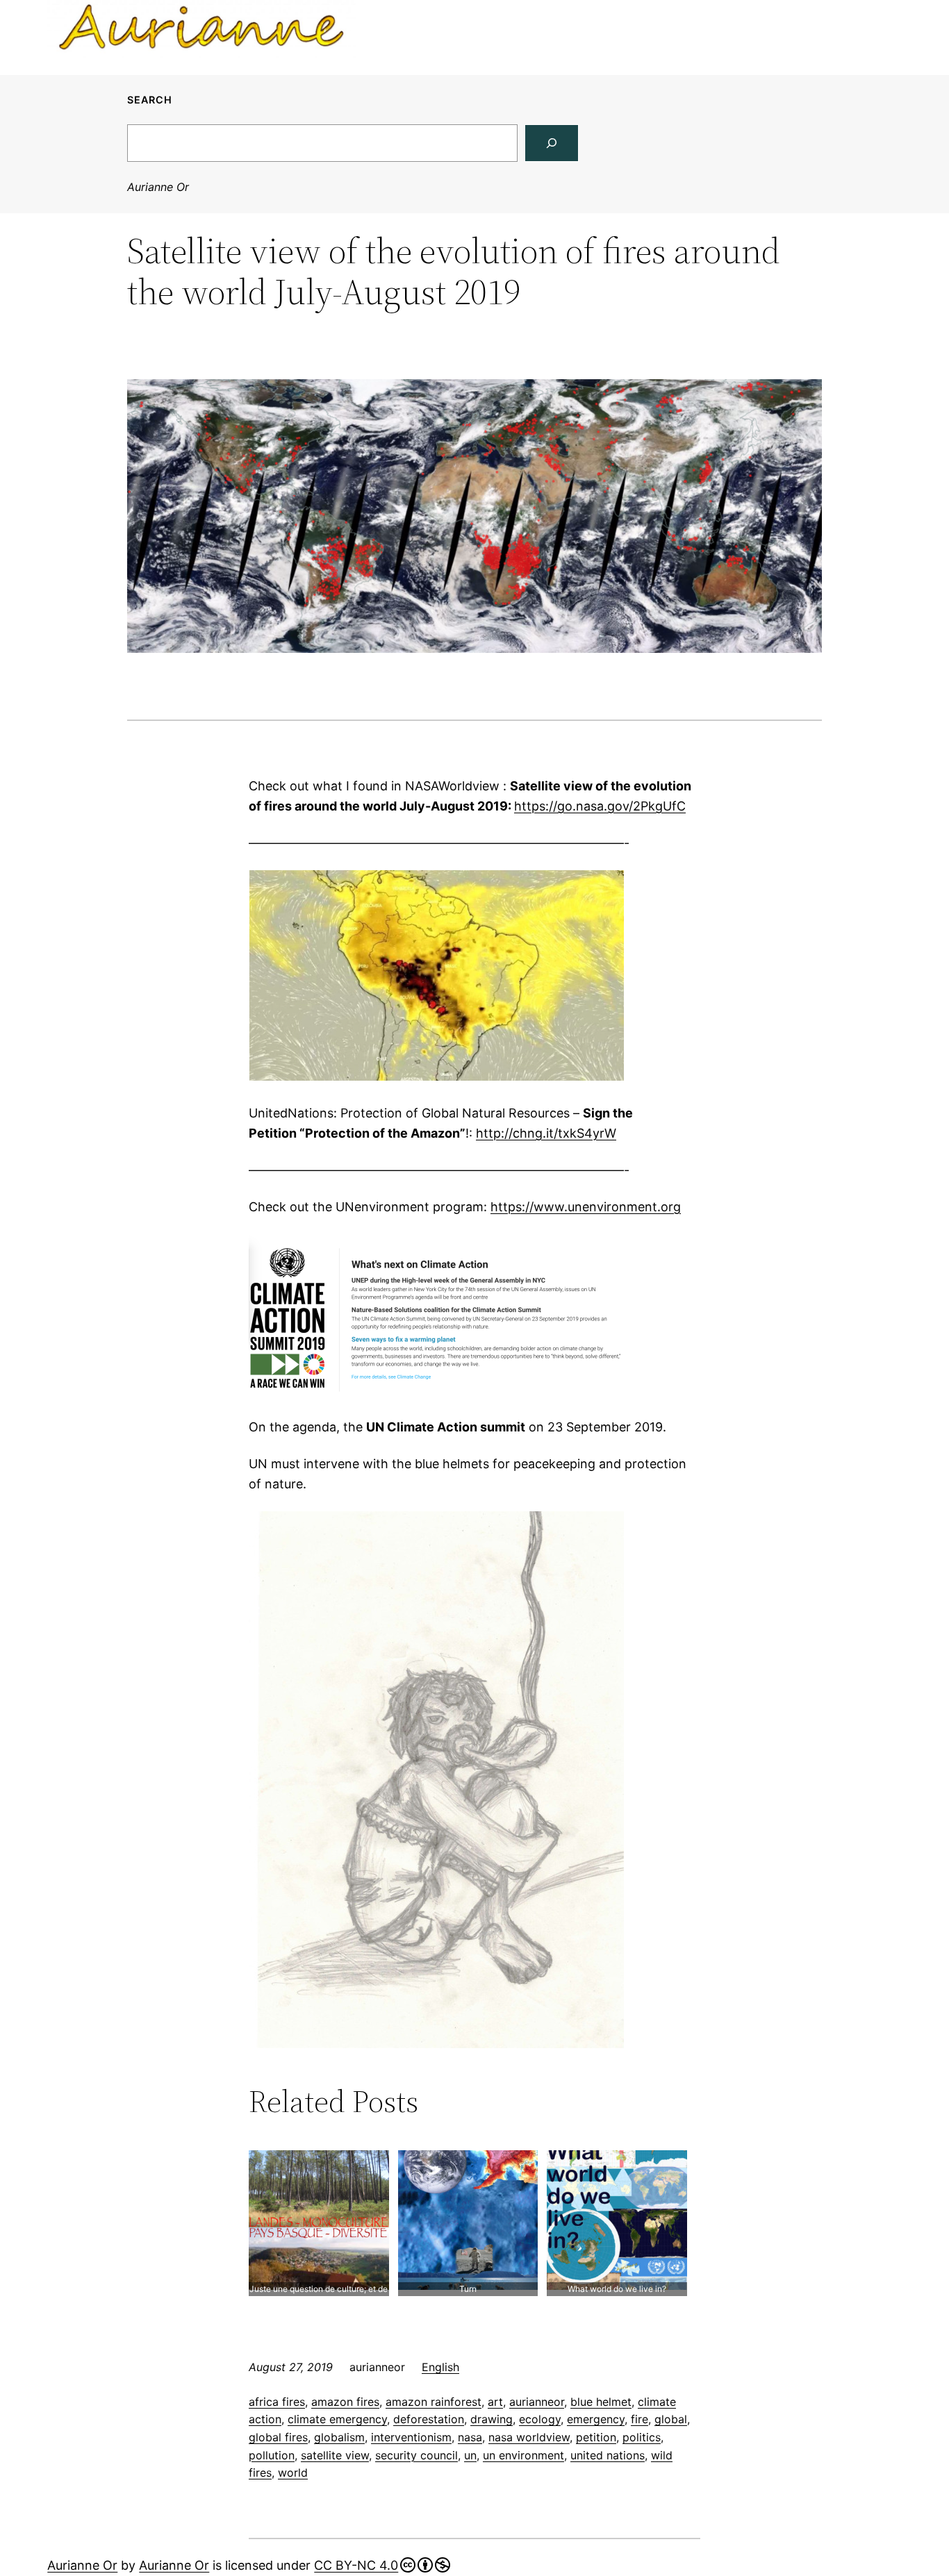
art (495, 2402)
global (671, 2419)
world (293, 2473)
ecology (540, 2419)
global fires (278, 2437)
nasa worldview (529, 2437)
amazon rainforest (434, 2402)
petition (596, 2437)
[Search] (552, 143)
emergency (596, 2419)
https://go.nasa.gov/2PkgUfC (600, 806)
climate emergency (337, 2419)
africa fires (277, 2402)
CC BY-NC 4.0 (356, 2565)
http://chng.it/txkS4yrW (546, 1133)
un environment (523, 2455)
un (470, 2455)
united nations (608, 2455)
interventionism (411, 2437)
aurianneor (537, 2402)
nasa (470, 2437)
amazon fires (345, 2402)
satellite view (335, 2455)
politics (642, 2437)
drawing (492, 2419)
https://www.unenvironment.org (586, 1207)
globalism (339, 2437)
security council (416, 2455)
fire (639, 2419)
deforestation (429, 2419)
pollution (272, 2455)
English (440, 2367)
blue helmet (601, 2402)
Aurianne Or (158, 187)
